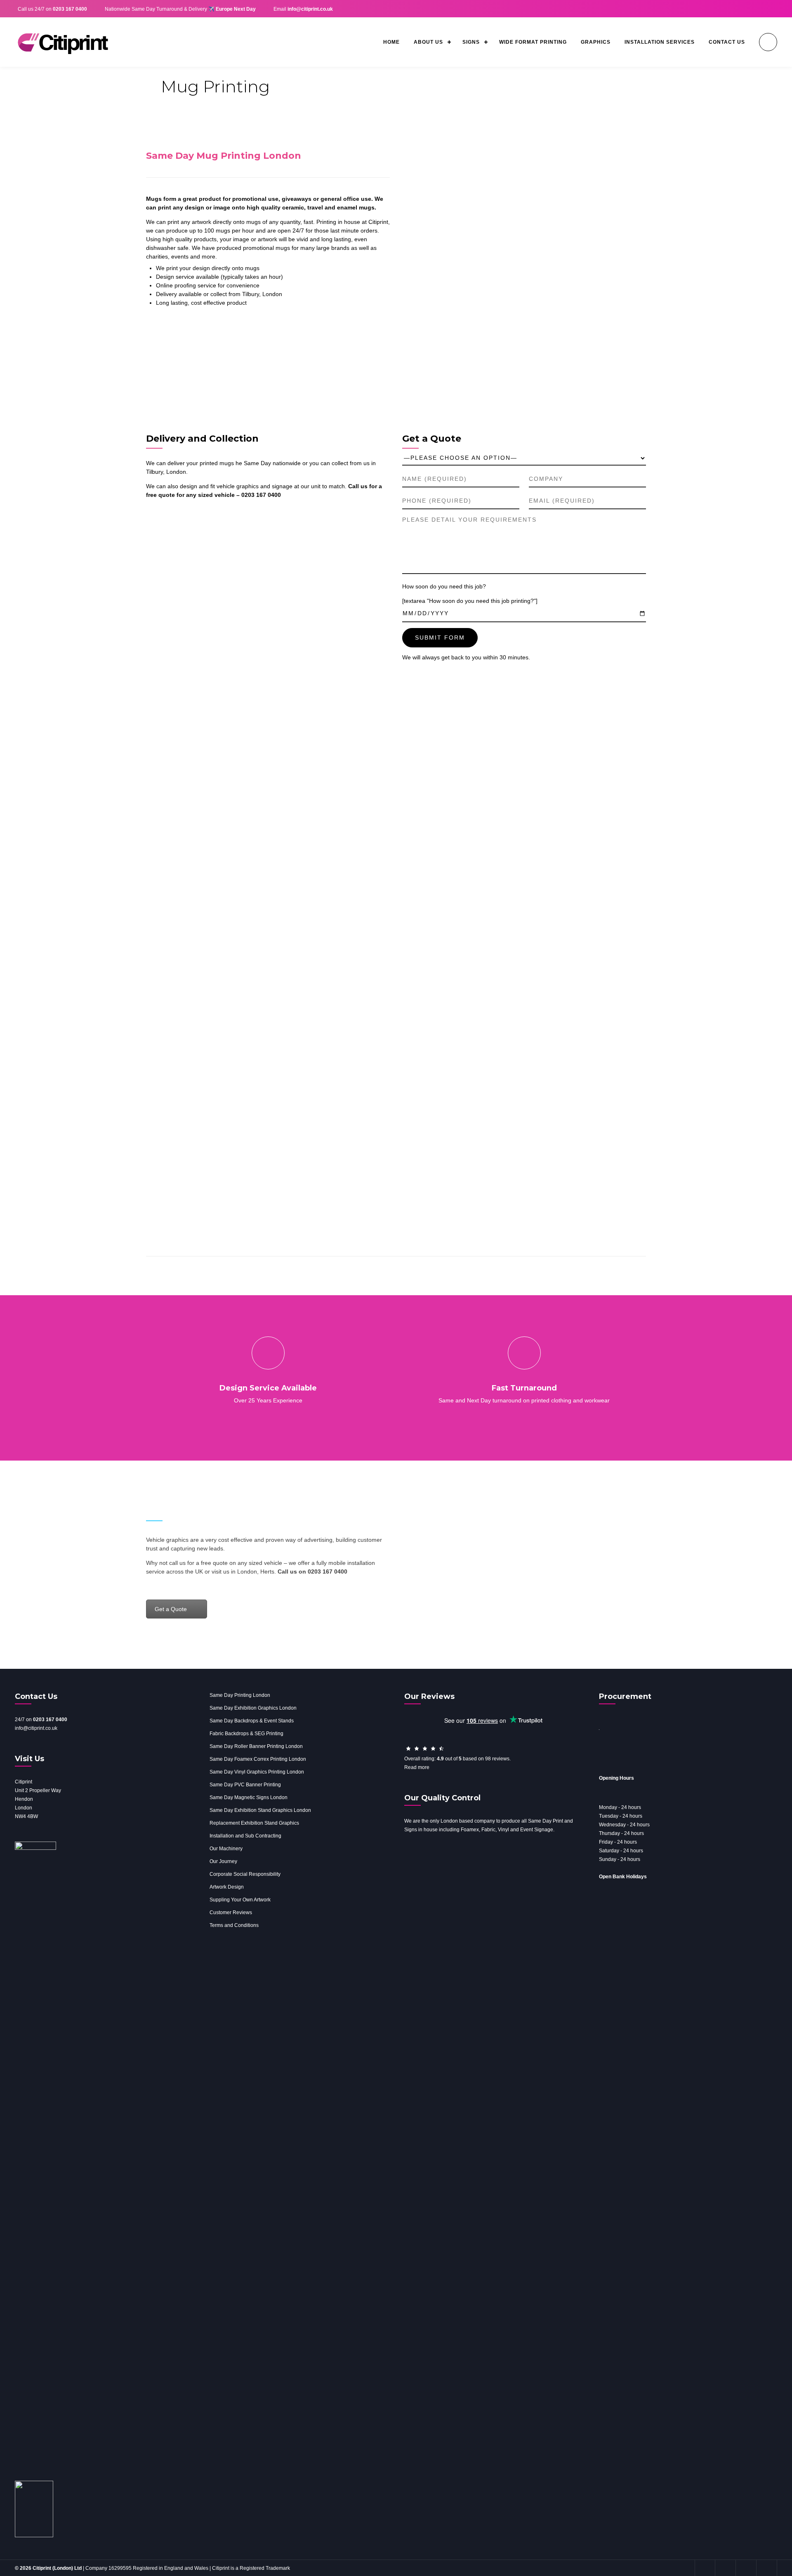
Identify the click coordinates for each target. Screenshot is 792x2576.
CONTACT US (727, 42)
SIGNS (471, 42)
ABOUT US (428, 42)
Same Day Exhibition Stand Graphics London (260, 1810)
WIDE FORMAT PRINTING (533, 42)
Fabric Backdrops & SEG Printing (246, 1734)
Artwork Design (227, 1887)
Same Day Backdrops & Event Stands (252, 1721)
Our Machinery (226, 1849)
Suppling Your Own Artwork (240, 1900)
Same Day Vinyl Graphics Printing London (257, 1772)
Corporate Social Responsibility (245, 1874)
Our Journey (223, 1861)
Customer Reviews (231, 1913)
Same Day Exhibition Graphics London (253, 1708)
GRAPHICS (596, 42)
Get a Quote (171, 1609)
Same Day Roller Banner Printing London (256, 1746)
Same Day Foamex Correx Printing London (258, 1759)
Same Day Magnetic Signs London (249, 1797)
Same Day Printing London (240, 1695)
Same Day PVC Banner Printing (245, 1785)
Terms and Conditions (234, 1925)
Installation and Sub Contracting (245, 1836)
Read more (417, 1767)
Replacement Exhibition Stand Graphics (254, 1823)
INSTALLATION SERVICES (660, 42)
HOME (391, 42)
